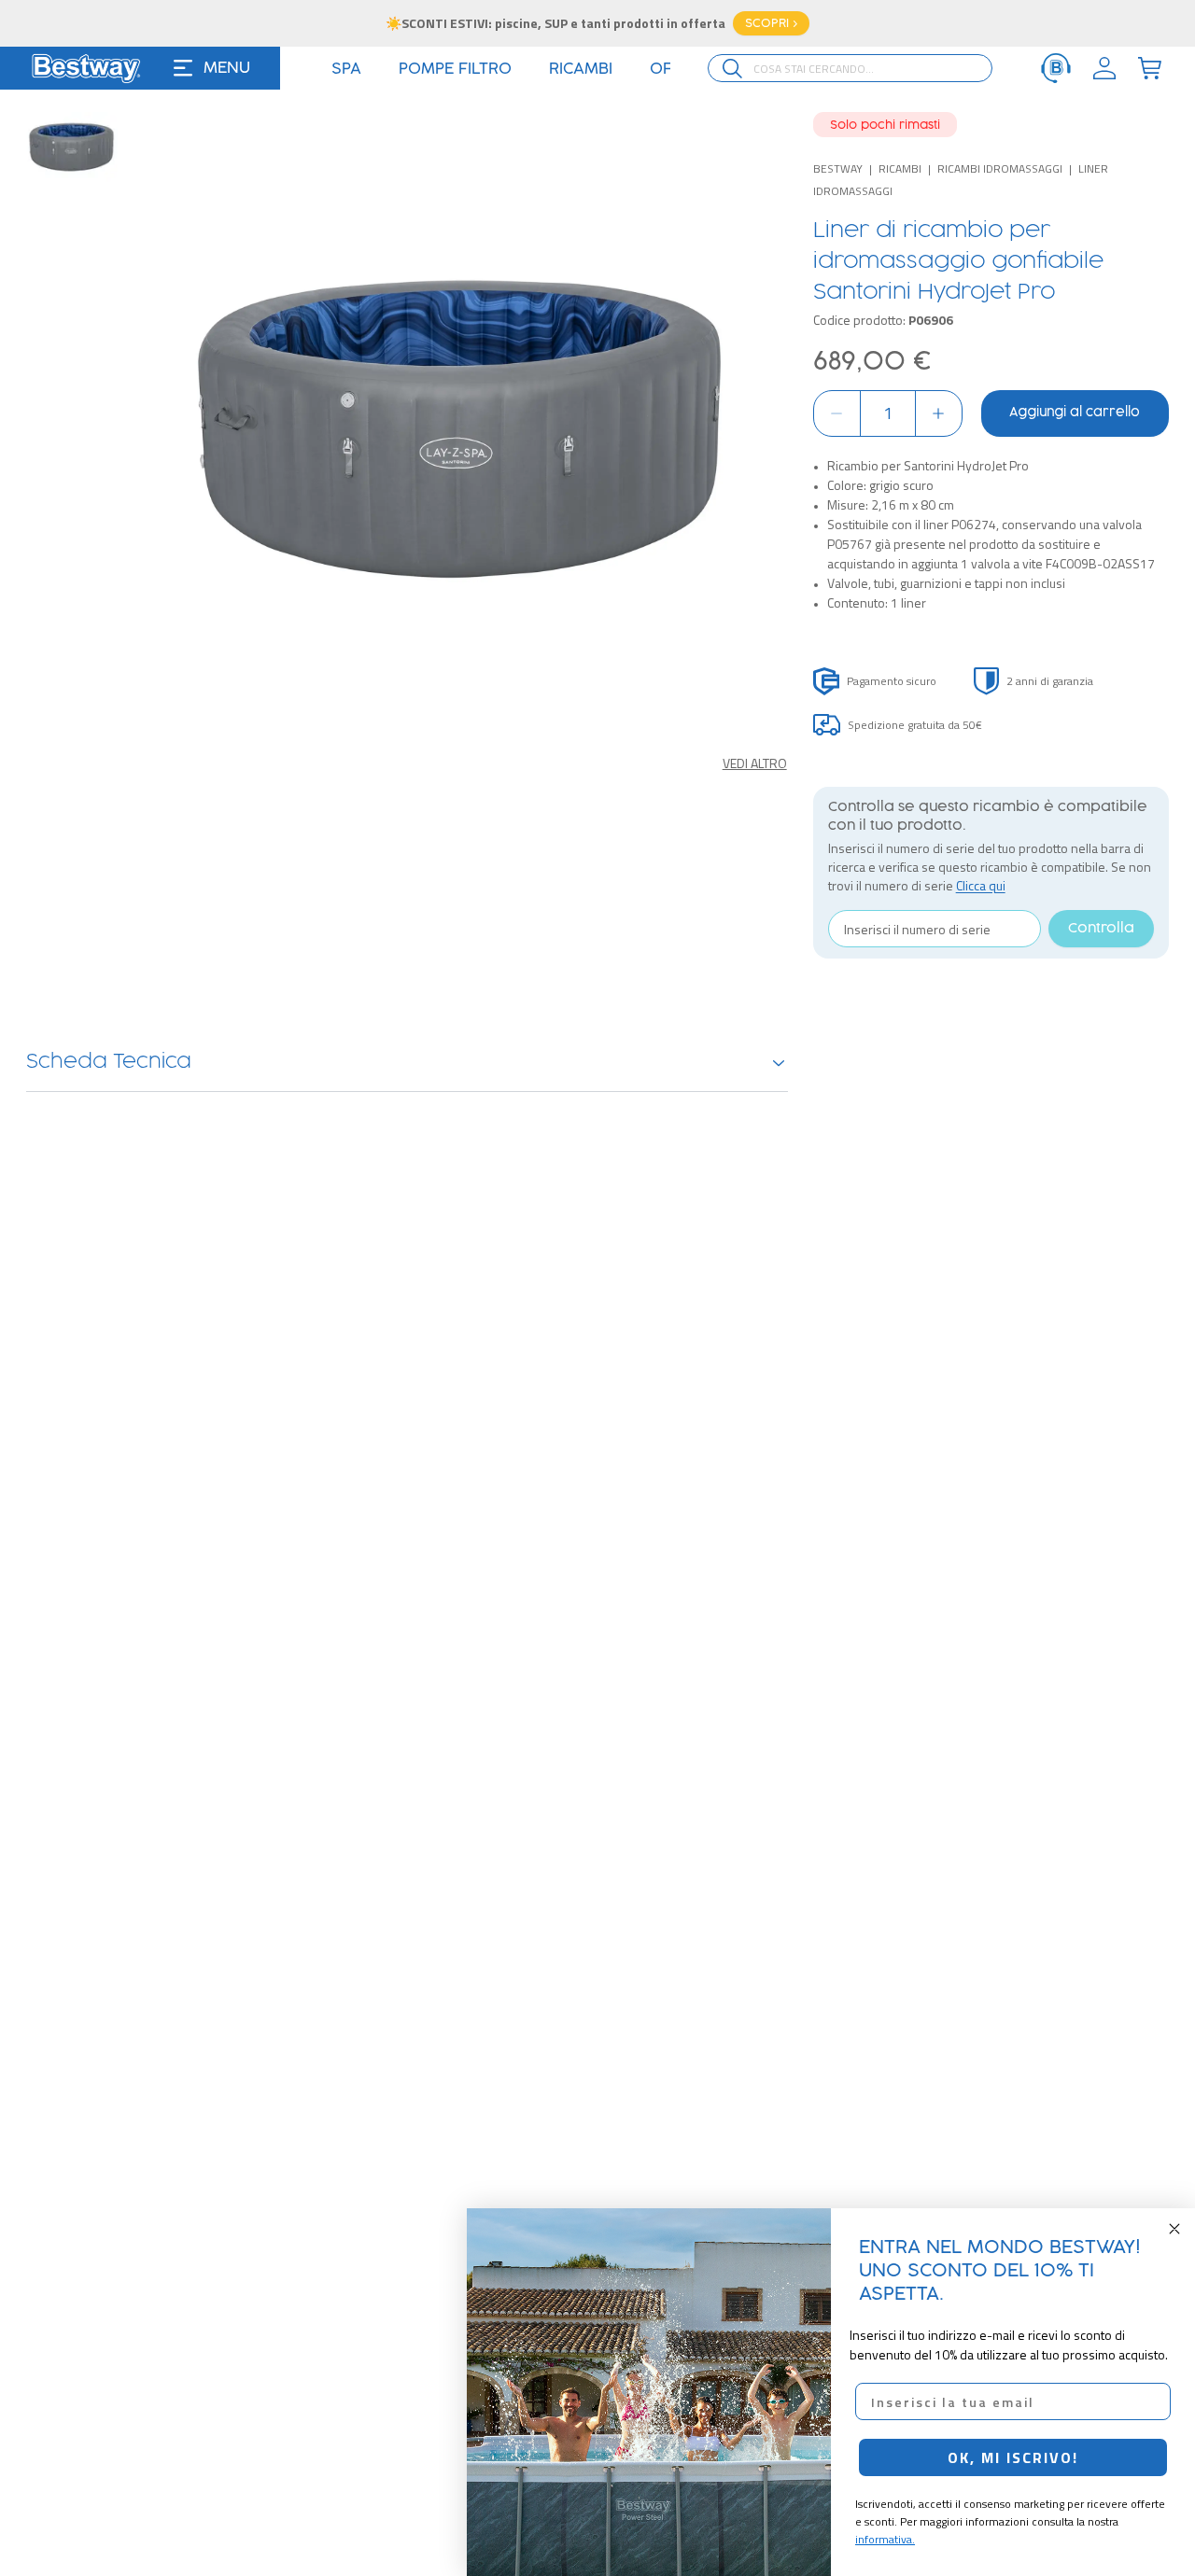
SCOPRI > (771, 23)
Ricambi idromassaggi (1000, 168)
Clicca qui (981, 885)
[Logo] (86, 68)
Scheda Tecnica (109, 1062)
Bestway (838, 168)
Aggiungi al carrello (1075, 413)
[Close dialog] (1174, 2229)
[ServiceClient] (1056, 68)
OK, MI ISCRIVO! (1013, 2457)
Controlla (1101, 929)
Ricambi (900, 168)
